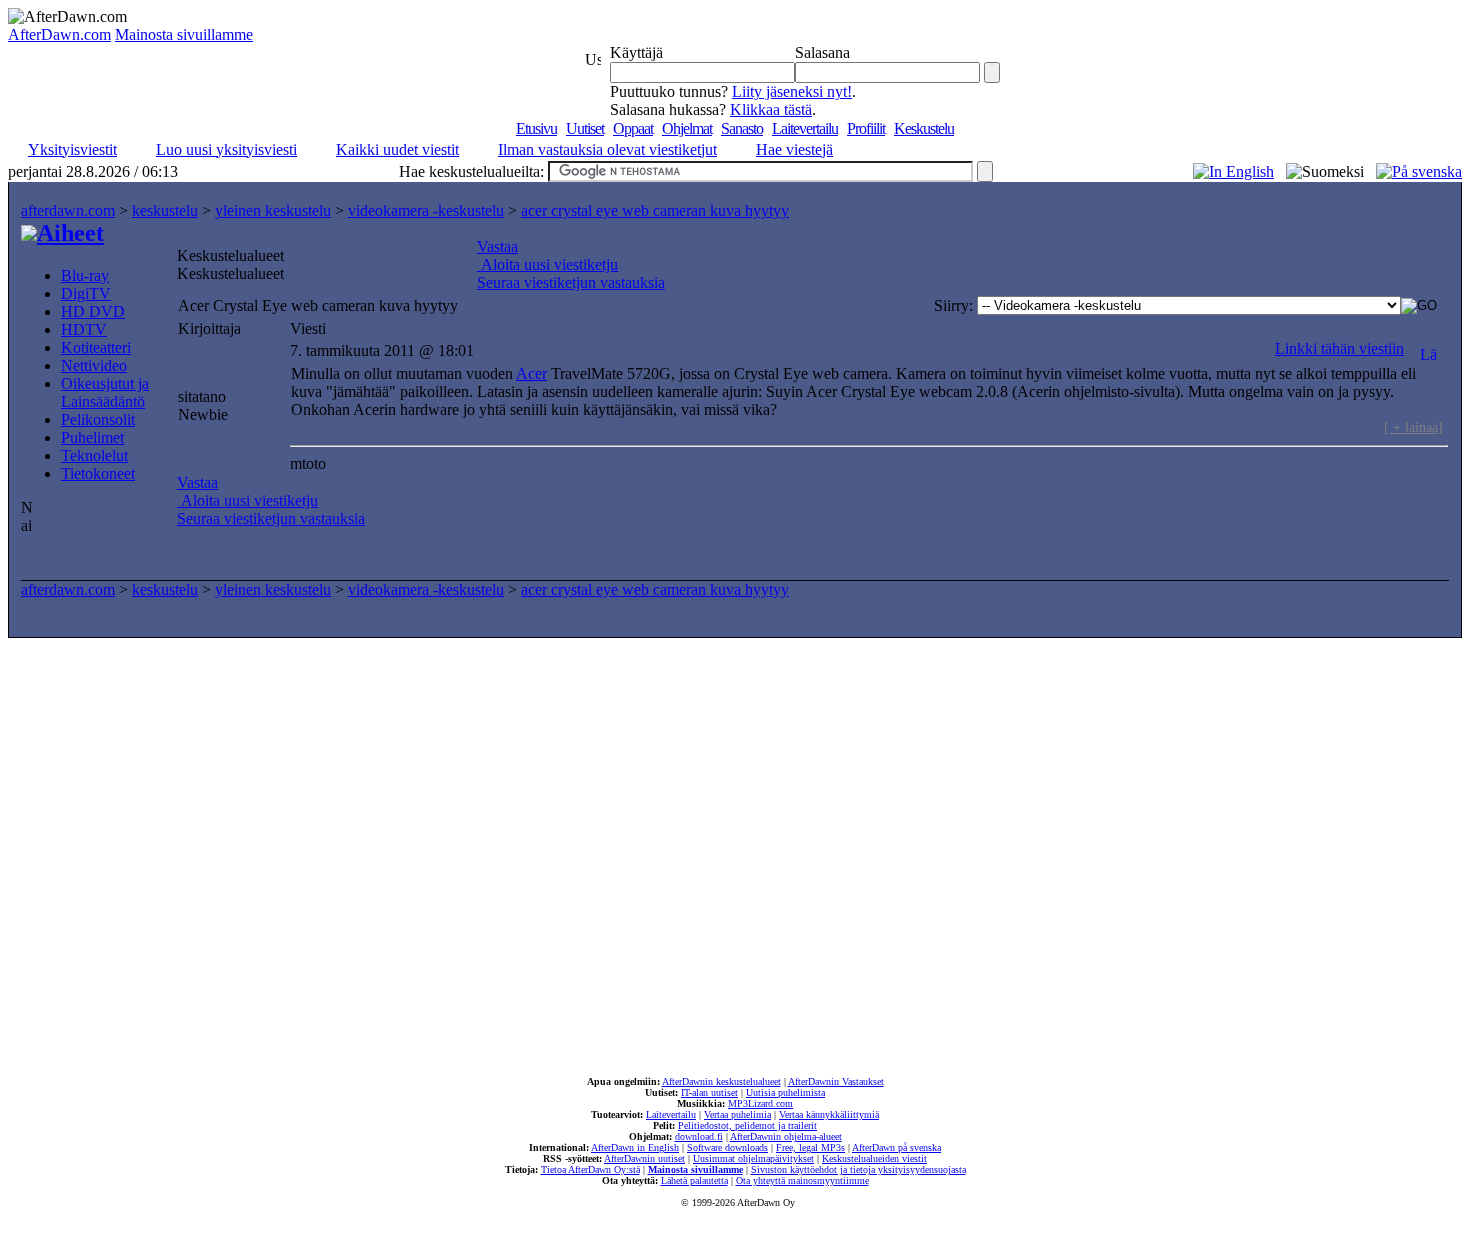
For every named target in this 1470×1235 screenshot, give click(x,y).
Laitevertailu (805, 128)
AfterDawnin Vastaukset (836, 1081)
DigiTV (86, 293)
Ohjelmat (687, 128)
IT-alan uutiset (709, 1092)
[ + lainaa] (1413, 427)
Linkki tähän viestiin (1339, 348)
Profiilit (866, 128)
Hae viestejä (794, 149)
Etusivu (536, 128)
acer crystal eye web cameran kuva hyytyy (655, 210)
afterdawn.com (68, 210)
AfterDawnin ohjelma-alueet (786, 1136)
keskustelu (165, 210)
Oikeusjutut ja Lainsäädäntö (105, 392)
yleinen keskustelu (273, 210)
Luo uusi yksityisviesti (226, 149)
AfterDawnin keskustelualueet (721, 1081)
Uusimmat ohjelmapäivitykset (753, 1158)
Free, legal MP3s (810, 1147)
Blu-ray (85, 275)
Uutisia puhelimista (785, 1092)
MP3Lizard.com (760, 1103)
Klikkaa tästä (771, 109)
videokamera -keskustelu (426, 210)
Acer (531, 373)
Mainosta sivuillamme (184, 34)
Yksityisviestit (72, 149)
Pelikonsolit (98, 419)
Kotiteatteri (96, 347)
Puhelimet (92, 437)
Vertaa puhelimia (737, 1114)
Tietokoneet (98, 473)
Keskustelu (924, 128)
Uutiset (585, 128)
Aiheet (70, 233)
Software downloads (727, 1147)
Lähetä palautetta (694, 1180)
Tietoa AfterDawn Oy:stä (590, 1169)
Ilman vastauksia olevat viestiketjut (607, 149)
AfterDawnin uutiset (644, 1158)
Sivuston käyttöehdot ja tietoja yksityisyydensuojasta (858, 1169)
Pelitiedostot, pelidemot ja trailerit (747, 1125)
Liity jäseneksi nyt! (792, 91)
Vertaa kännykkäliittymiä (829, 1114)
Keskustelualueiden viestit (874, 1158)
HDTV (84, 329)
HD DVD (93, 311)
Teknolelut (94, 455)
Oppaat (633, 128)
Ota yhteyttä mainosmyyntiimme (802, 1180)
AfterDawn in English (635, 1147)
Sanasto (742, 128)
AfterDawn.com (59, 34)
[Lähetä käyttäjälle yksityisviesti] (1428, 348)
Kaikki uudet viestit (397, 149)
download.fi (699, 1136)
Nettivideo (94, 365)
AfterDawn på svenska (896, 1147)
